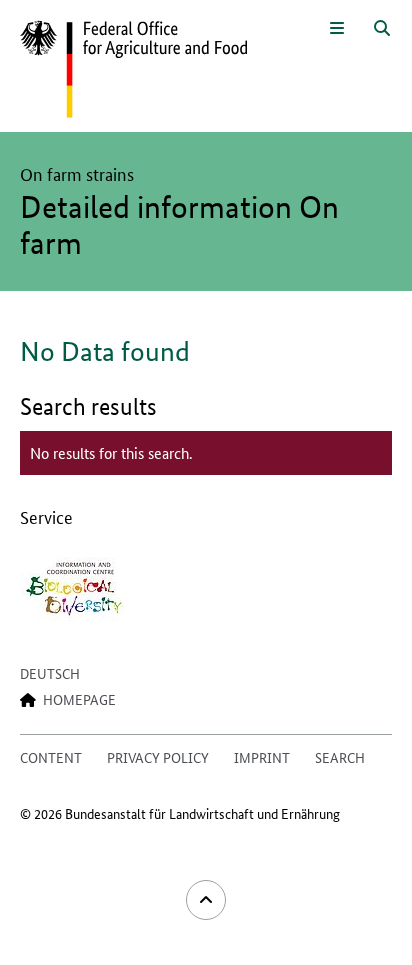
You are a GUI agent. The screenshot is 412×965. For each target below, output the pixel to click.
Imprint (262, 757)
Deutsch (50, 673)
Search (340, 757)
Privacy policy (158, 757)
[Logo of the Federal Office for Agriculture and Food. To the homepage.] (133, 70)
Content (51, 757)
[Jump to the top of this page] (206, 900)
